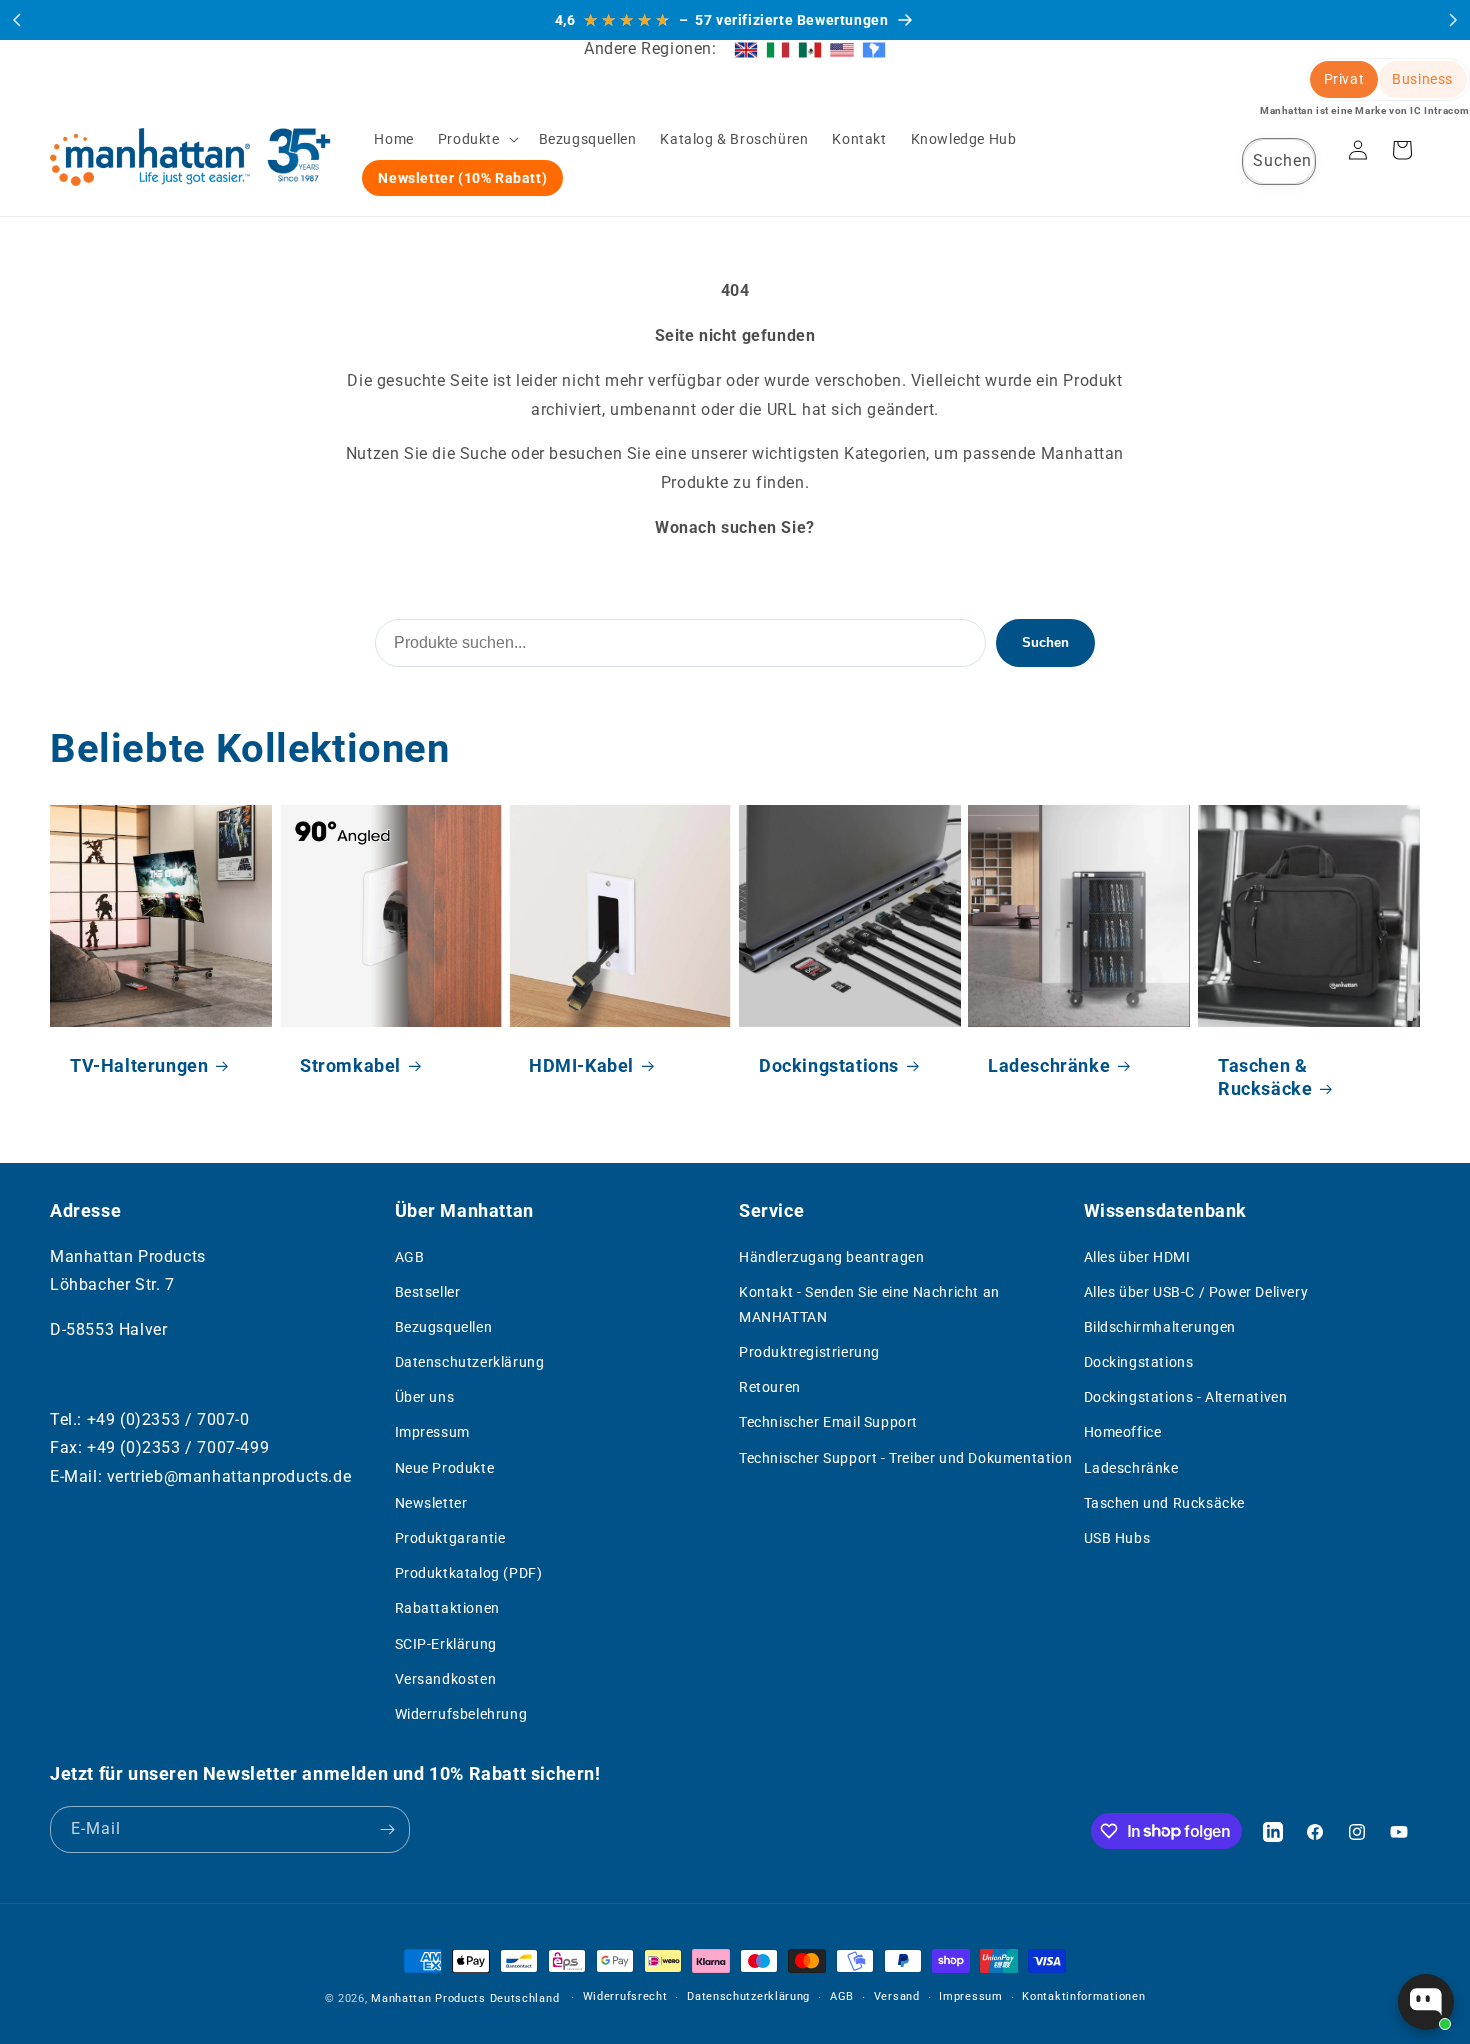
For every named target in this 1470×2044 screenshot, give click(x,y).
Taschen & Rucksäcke (1265, 1076)
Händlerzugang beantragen (831, 1257)
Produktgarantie (450, 1538)
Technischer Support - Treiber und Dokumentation (905, 1458)
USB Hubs (1117, 1538)
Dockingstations (829, 1064)
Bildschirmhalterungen (1160, 1327)
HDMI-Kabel (581, 1064)
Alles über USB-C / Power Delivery (1196, 1292)
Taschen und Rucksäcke (1165, 1503)
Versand (897, 1996)
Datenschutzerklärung (470, 1362)
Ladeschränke (1049, 1064)
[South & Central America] (874, 49)
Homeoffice (1123, 1432)
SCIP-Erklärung (446, 1644)
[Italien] (778, 49)
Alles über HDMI (1137, 1257)
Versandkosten (446, 1679)
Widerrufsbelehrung (461, 1714)
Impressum (432, 1432)
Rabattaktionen (447, 1608)
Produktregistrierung (809, 1352)
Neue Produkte (445, 1468)
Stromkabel (350, 1064)
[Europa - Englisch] (746, 49)
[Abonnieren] (387, 1829)
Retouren (770, 1387)
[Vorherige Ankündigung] (17, 20)
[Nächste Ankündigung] (1453, 20)
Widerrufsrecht (625, 1996)
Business (1422, 79)
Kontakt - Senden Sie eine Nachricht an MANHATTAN (869, 1304)
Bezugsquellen (444, 1327)
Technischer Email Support (828, 1422)
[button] (476, 139)
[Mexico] (810, 49)
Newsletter (431, 1503)
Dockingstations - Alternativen (1186, 1397)
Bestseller (428, 1292)
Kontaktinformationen (1083, 1996)
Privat (1344, 79)
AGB (410, 1257)
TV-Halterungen (139, 1064)
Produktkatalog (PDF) (469, 1573)
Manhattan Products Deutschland (465, 1998)
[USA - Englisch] (842, 49)
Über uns (425, 1397)
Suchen (1045, 642)
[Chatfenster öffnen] (1426, 2002)
